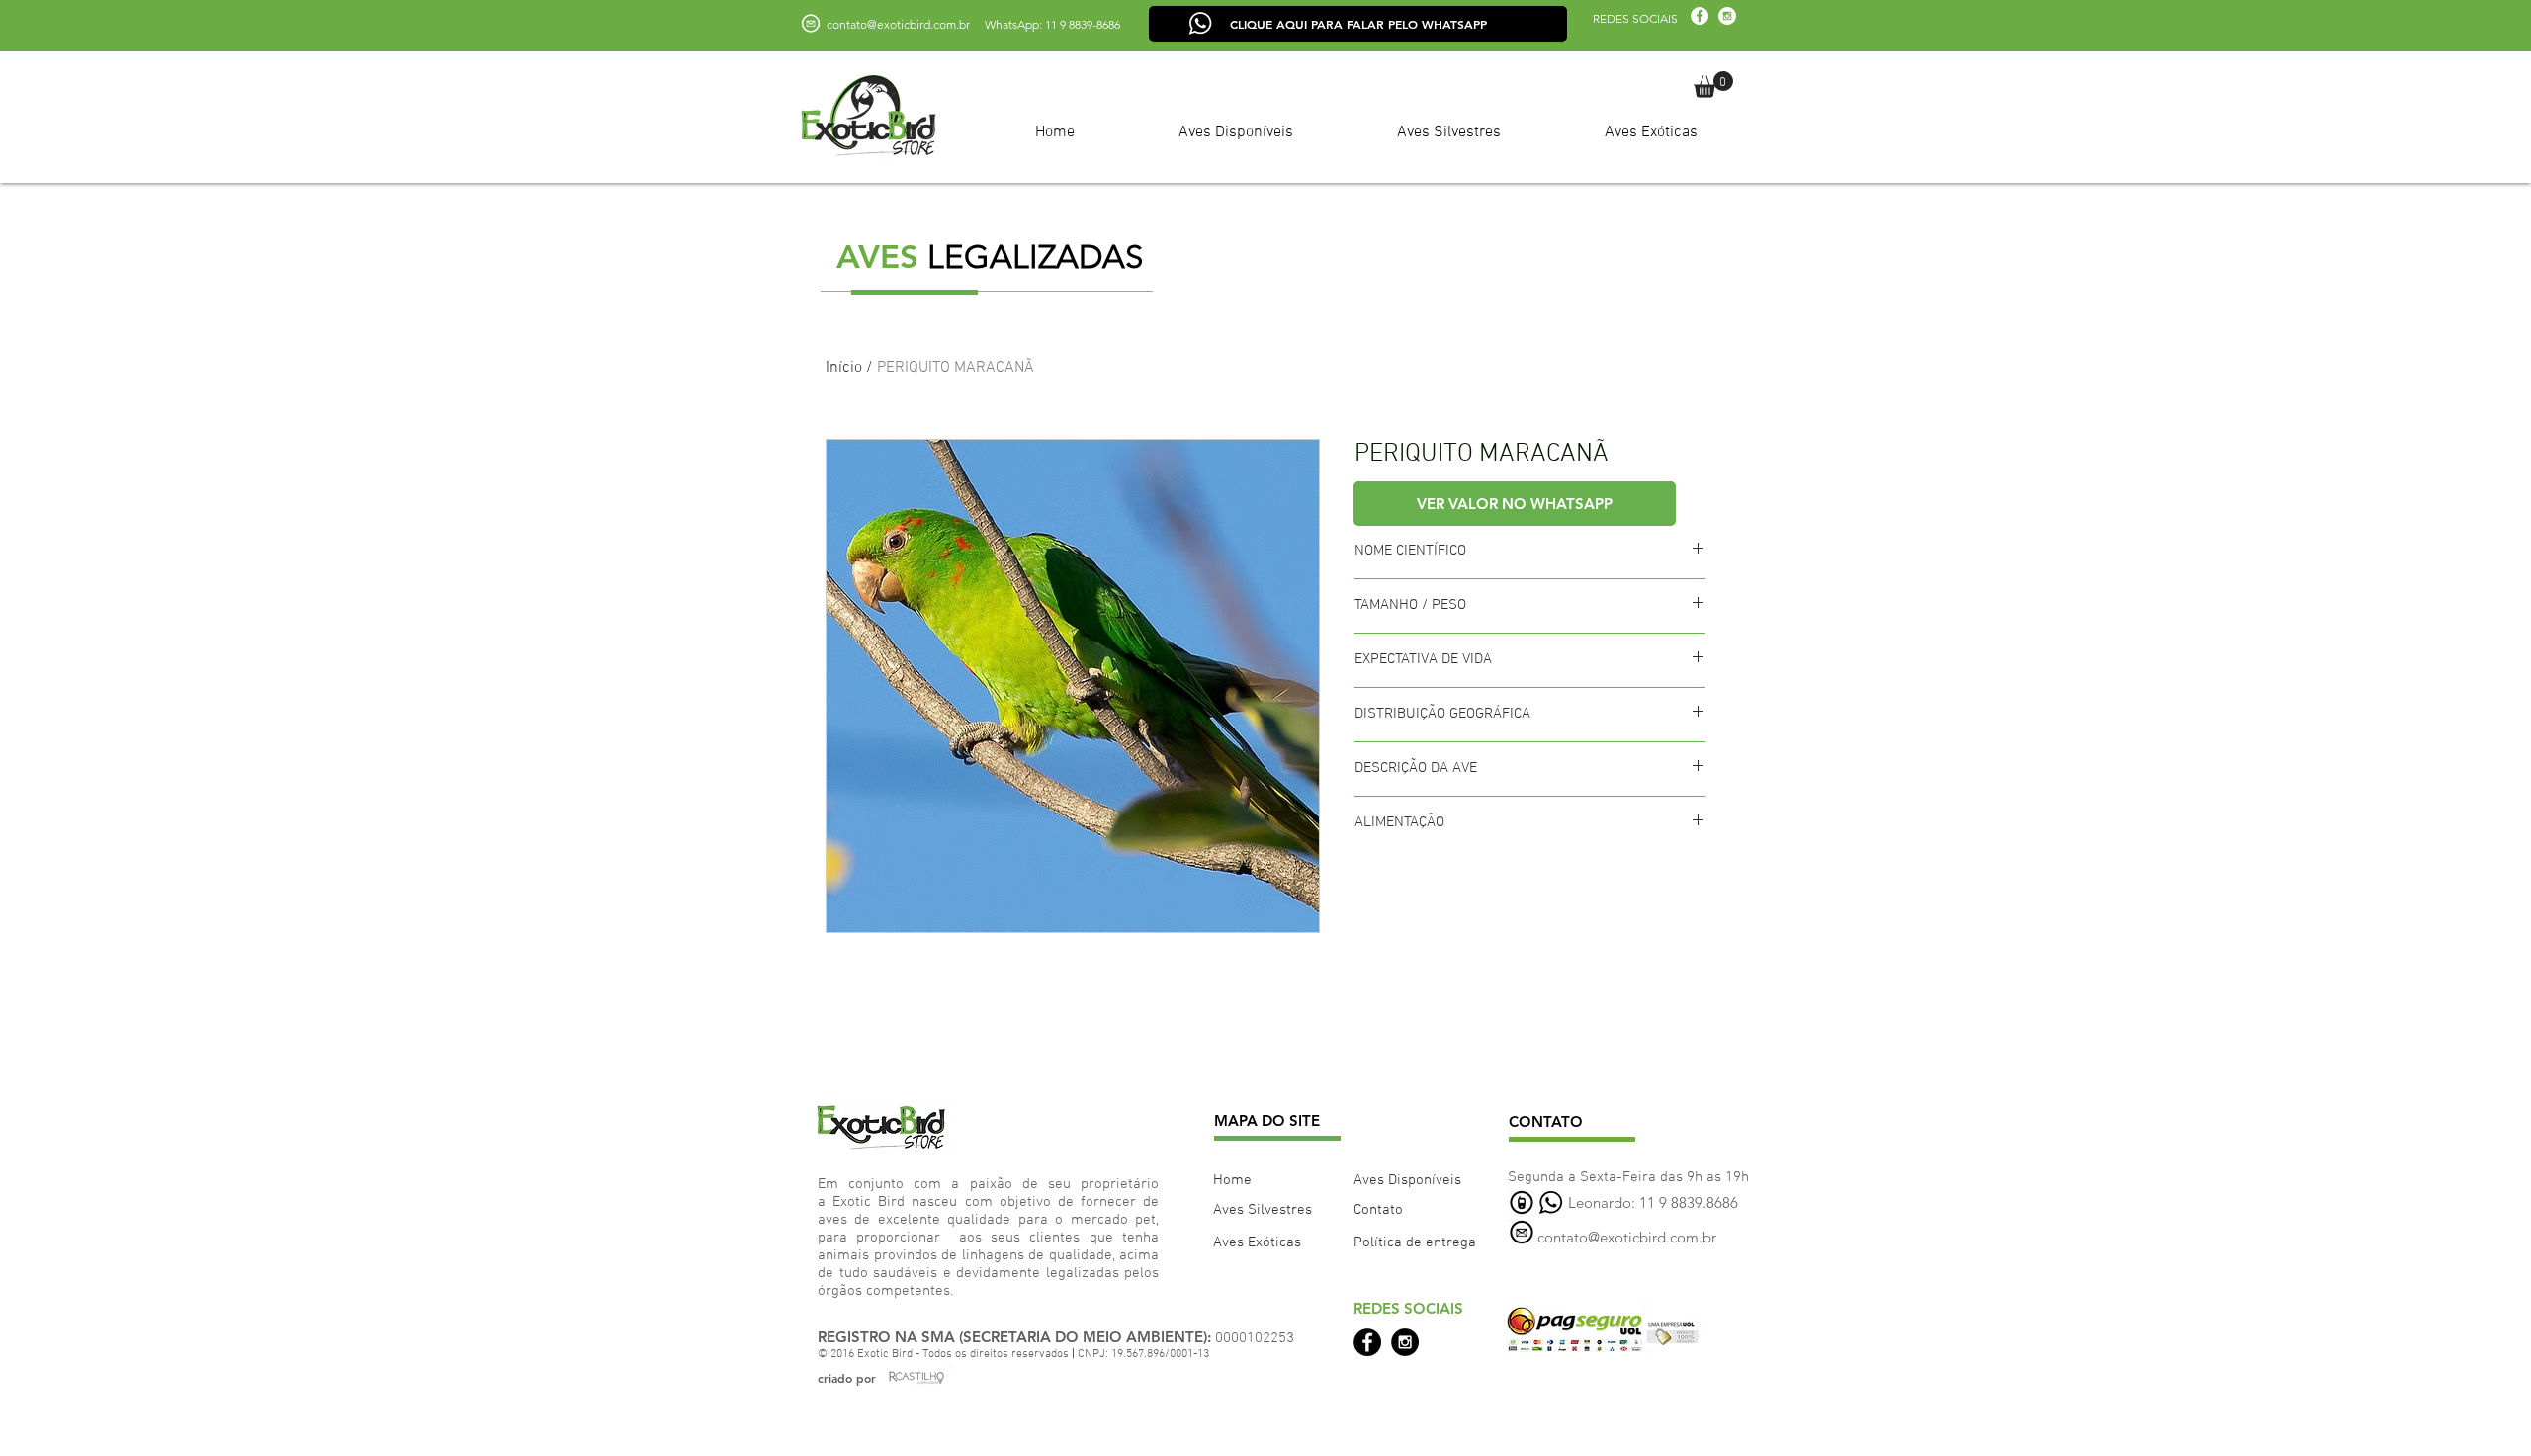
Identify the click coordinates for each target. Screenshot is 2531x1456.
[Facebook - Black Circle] (1367, 1342)
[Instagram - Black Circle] (1405, 1342)
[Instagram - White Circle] (1727, 16)
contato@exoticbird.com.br (898, 24)
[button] (1713, 85)
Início (844, 368)
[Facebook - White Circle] (1700, 16)
